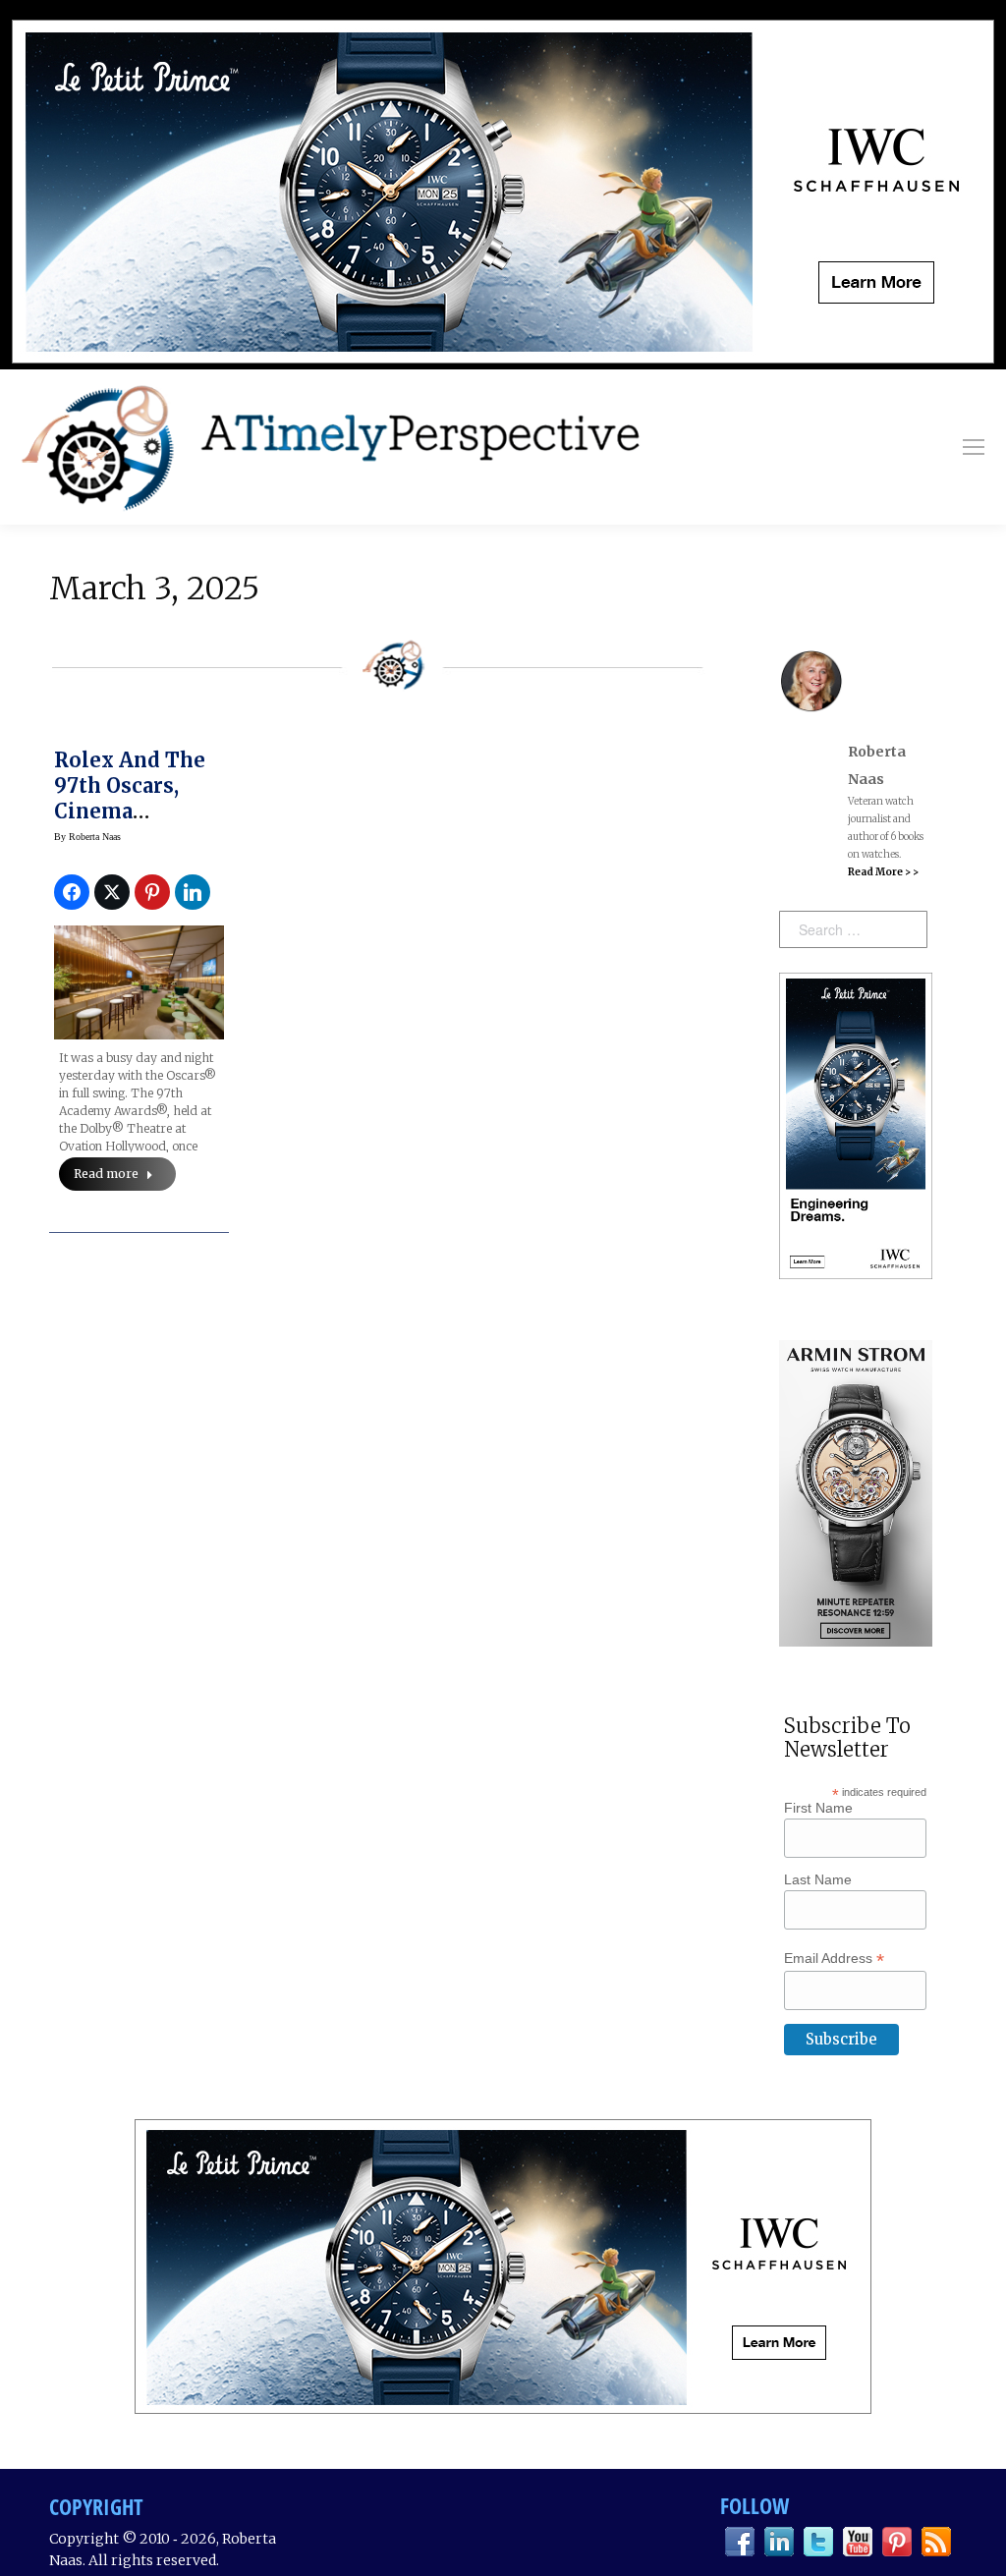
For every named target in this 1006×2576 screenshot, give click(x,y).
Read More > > (883, 872)
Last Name (818, 1879)
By (87, 837)
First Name (818, 1808)
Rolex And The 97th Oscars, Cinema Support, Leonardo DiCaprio (130, 824)
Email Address (834, 1959)
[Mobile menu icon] (974, 447)
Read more (106, 1174)
